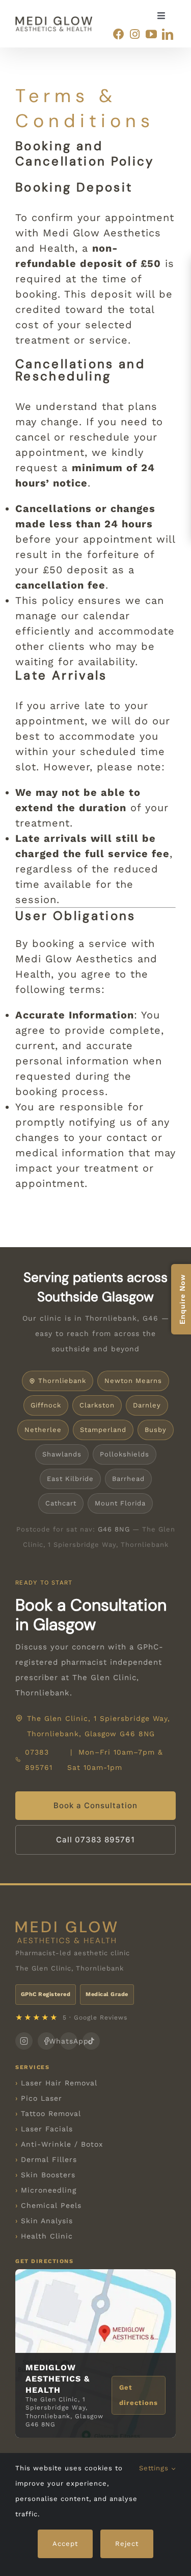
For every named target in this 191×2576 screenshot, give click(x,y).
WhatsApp (69, 2041)
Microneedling (49, 2190)
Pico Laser (42, 2098)
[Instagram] (24, 2041)
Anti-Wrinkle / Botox (62, 2144)
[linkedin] (168, 34)
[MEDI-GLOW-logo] (54, 21)
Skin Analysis (47, 2221)
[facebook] (119, 34)
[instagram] (135, 34)
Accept (65, 2544)
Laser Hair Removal (59, 2083)
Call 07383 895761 (95, 1840)
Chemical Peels (51, 2205)
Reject (127, 2544)
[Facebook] (46, 2041)
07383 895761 (39, 1760)
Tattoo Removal (51, 2113)
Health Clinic (47, 2236)
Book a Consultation (95, 1805)
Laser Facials (47, 2129)
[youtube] (151, 34)
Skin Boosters (48, 2175)
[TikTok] (91, 2041)
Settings (155, 2468)
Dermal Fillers (49, 2159)
